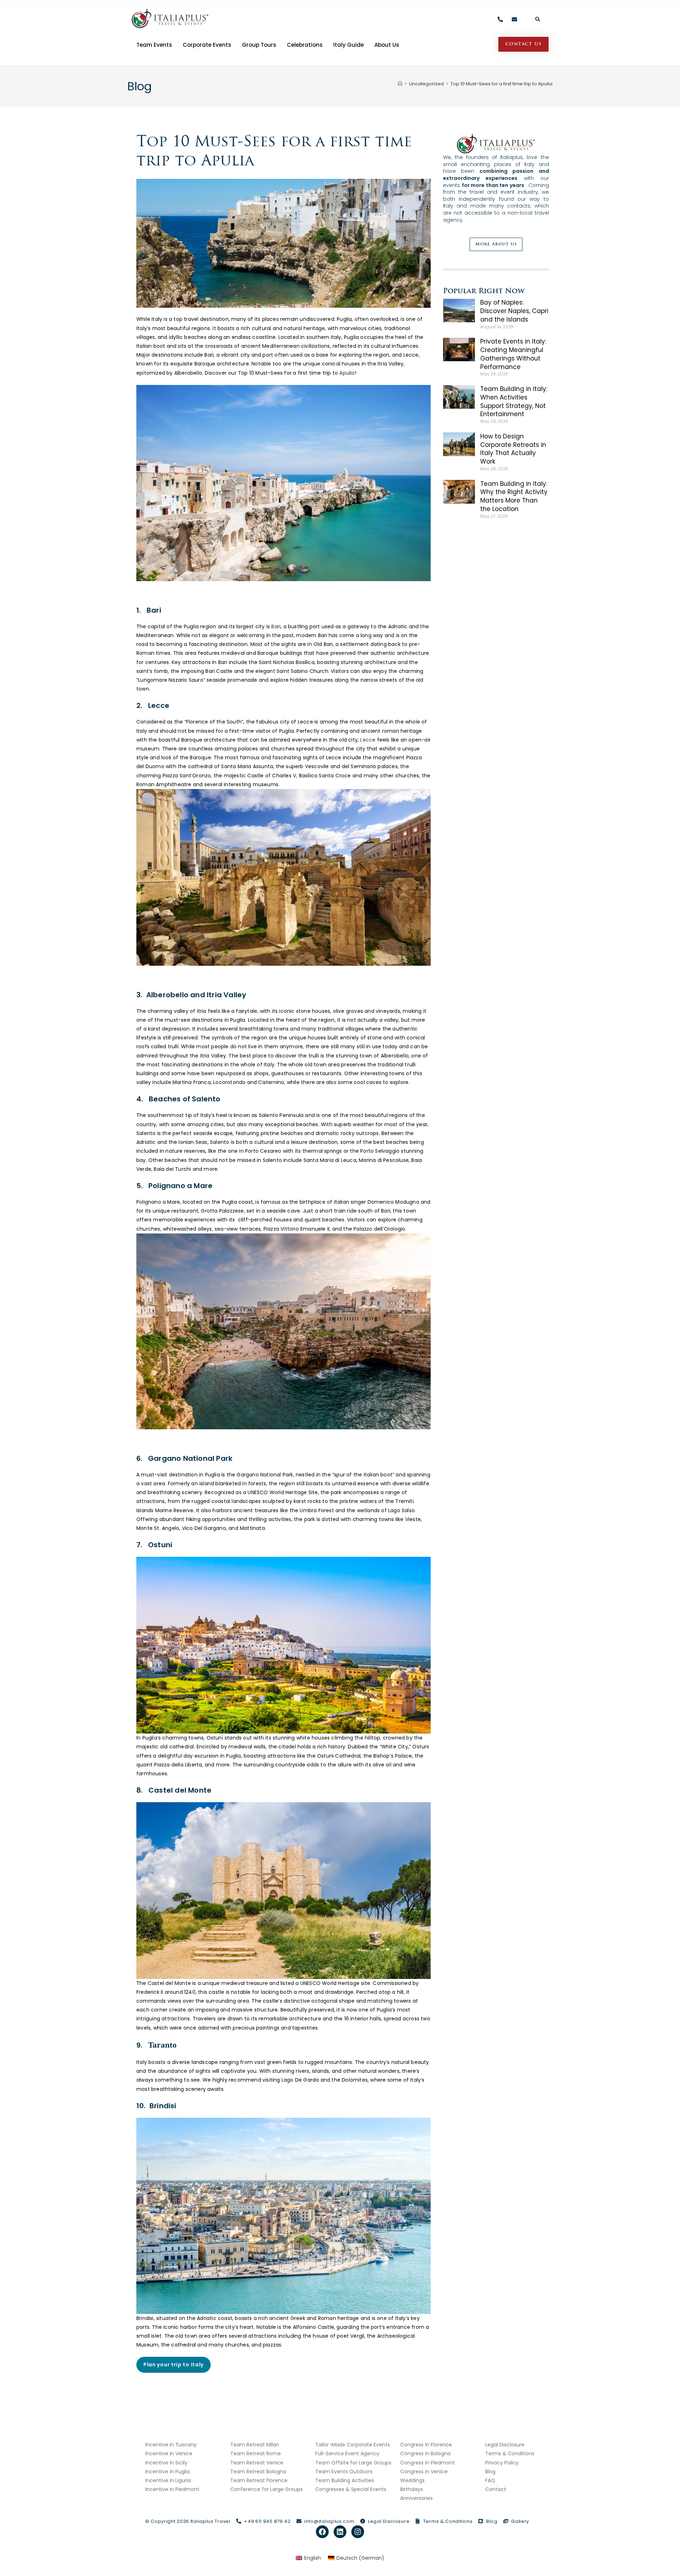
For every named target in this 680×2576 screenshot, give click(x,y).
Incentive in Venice (169, 2453)
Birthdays (412, 2489)
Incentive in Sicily (166, 2463)
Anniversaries (416, 2498)
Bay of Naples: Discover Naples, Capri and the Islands (514, 311)
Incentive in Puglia (168, 2472)
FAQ (490, 2480)
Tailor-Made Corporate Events (353, 2445)
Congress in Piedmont (427, 2463)
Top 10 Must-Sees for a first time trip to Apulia (501, 84)
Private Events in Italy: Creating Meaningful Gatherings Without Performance (513, 354)
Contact (496, 2489)
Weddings (412, 2480)
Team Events (154, 45)
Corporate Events (207, 45)
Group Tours (259, 45)
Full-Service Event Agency (347, 2453)
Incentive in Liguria (168, 2480)
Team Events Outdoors (344, 2472)
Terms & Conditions (510, 2453)
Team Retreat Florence (259, 2480)
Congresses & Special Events (351, 2489)
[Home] (400, 84)
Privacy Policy (502, 2463)
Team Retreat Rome (256, 2453)
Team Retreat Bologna (258, 2472)
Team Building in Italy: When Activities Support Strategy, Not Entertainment (514, 401)
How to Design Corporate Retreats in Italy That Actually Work (513, 449)
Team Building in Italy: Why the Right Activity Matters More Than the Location (514, 496)
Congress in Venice (424, 2472)
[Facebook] (322, 2532)
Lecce (368, 740)
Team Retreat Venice (257, 2463)
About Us (387, 45)
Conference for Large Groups (267, 2489)
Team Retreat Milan (255, 2445)
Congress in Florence (426, 2445)
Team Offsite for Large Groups (353, 2463)
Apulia (347, 373)
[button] (538, 19)
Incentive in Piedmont (172, 2489)
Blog (490, 2472)
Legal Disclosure (505, 2445)
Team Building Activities (345, 2480)
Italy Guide (348, 45)
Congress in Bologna (425, 2453)
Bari (276, 626)
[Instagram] (358, 2532)
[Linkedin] (340, 2532)
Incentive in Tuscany (171, 2445)
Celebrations (305, 45)
